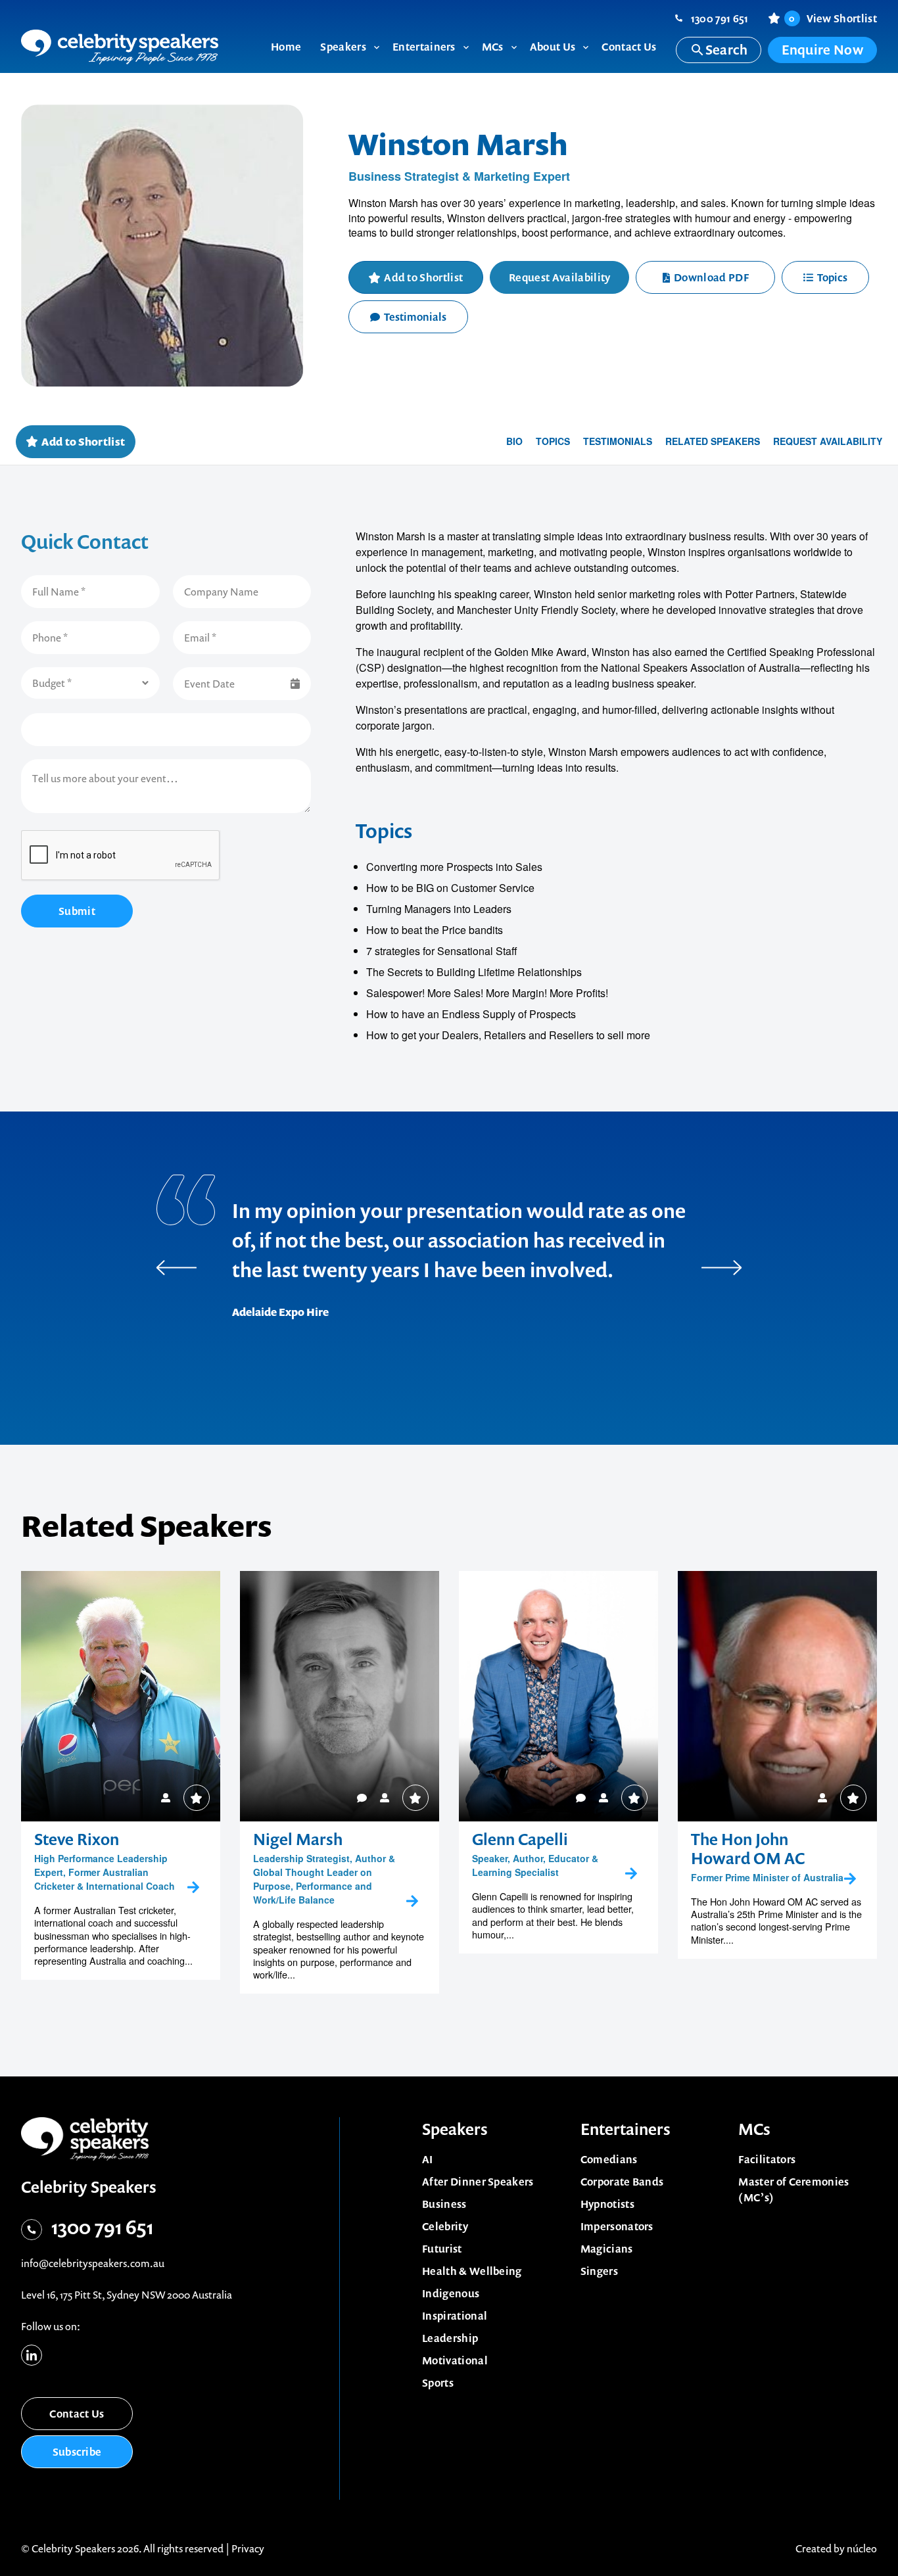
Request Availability (559, 277)
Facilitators (767, 2159)
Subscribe (77, 2452)
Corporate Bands (622, 2182)
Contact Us (77, 2414)
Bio (514, 441)
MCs (754, 2129)
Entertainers (626, 2129)
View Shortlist (833, 18)
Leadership (450, 2338)
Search (727, 50)
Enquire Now (822, 50)
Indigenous (451, 2293)
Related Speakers (713, 441)
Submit (77, 911)
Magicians (607, 2249)
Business (444, 2204)
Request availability (828, 441)
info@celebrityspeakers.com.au (93, 2263)
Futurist (442, 2249)
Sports (438, 2383)
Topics (832, 277)
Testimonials (415, 317)
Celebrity (445, 2226)
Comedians (609, 2159)
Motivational (455, 2360)
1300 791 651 (720, 18)
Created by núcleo (836, 2548)
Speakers (455, 2129)
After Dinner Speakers (478, 2182)
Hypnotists (607, 2204)
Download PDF (711, 277)
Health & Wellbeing (472, 2271)
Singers (599, 2271)
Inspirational (455, 2316)
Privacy (248, 2548)
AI (428, 2159)
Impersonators (617, 2226)
